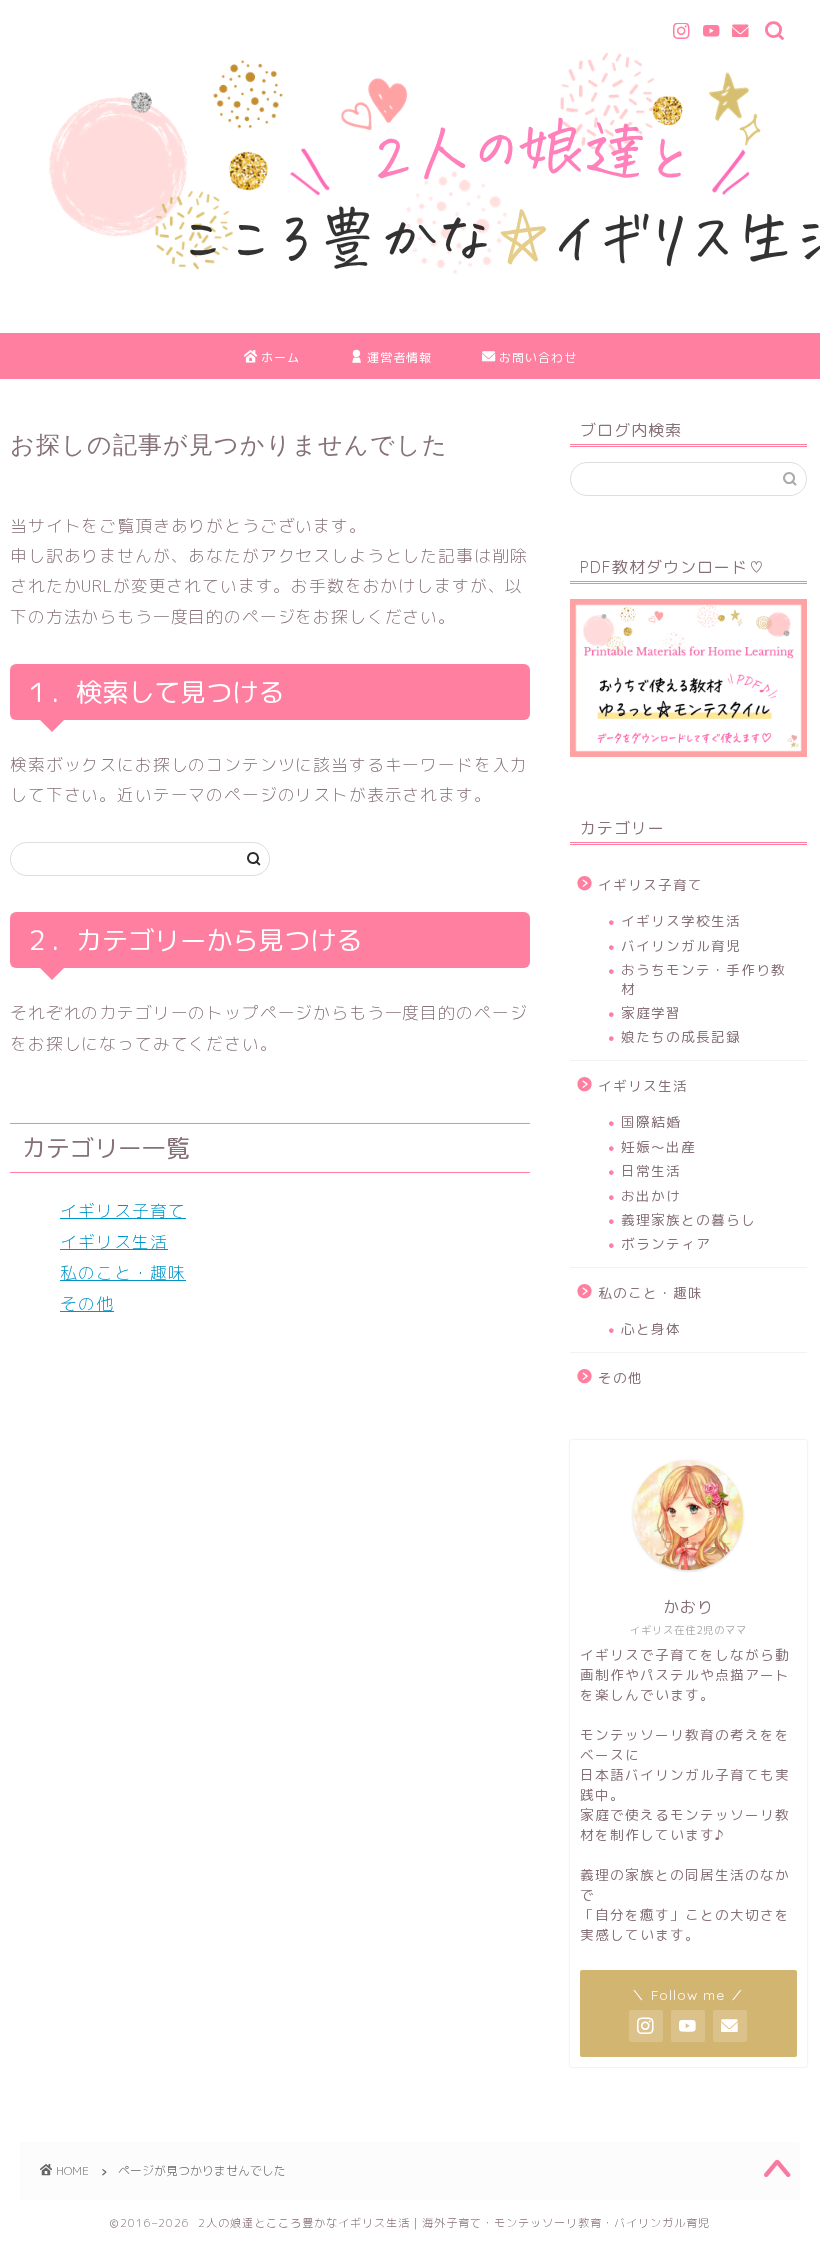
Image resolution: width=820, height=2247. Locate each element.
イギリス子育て (123, 1210)
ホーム (280, 357)
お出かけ (651, 1195)
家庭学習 (651, 1012)
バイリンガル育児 (681, 945)
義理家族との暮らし (688, 1219)
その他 (87, 1303)
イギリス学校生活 (681, 920)
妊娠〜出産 (658, 1146)
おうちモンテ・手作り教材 (703, 978)
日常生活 (651, 1170)
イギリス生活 (114, 1241)
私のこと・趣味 (123, 1272)
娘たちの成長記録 (681, 1036)
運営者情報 (399, 357)
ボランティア (666, 1243)
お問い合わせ (538, 357)
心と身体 (651, 1328)
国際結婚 (651, 1121)
